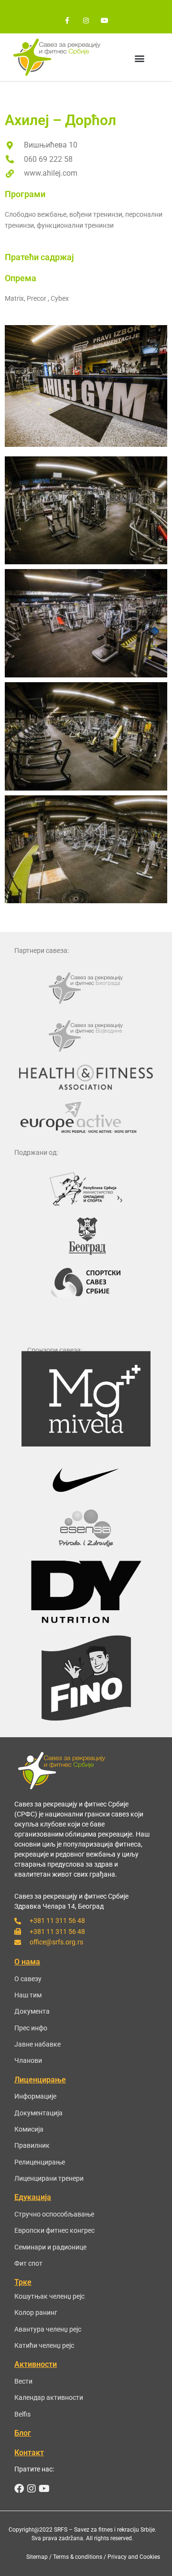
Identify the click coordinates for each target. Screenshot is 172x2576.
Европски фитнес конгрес (54, 2230)
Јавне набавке (38, 2044)
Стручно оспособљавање (54, 2214)
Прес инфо (31, 2028)
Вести (23, 2381)
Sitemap (37, 2557)
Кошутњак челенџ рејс (49, 2296)
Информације (35, 2096)
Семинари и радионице (50, 2247)
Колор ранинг (36, 2312)
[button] (140, 58)
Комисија (29, 2129)
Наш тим (28, 1995)
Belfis (22, 2414)
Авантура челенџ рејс (48, 2329)
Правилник (32, 2145)
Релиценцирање (40, 2162)
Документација (38, 2113)
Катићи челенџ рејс (44, 2345)
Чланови (28, 2060)
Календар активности (49, 2397)
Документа (32, 2011)
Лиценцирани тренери (49, 2178)
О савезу (28, 1979)
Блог (23, 2433)
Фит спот (28, 2263)
